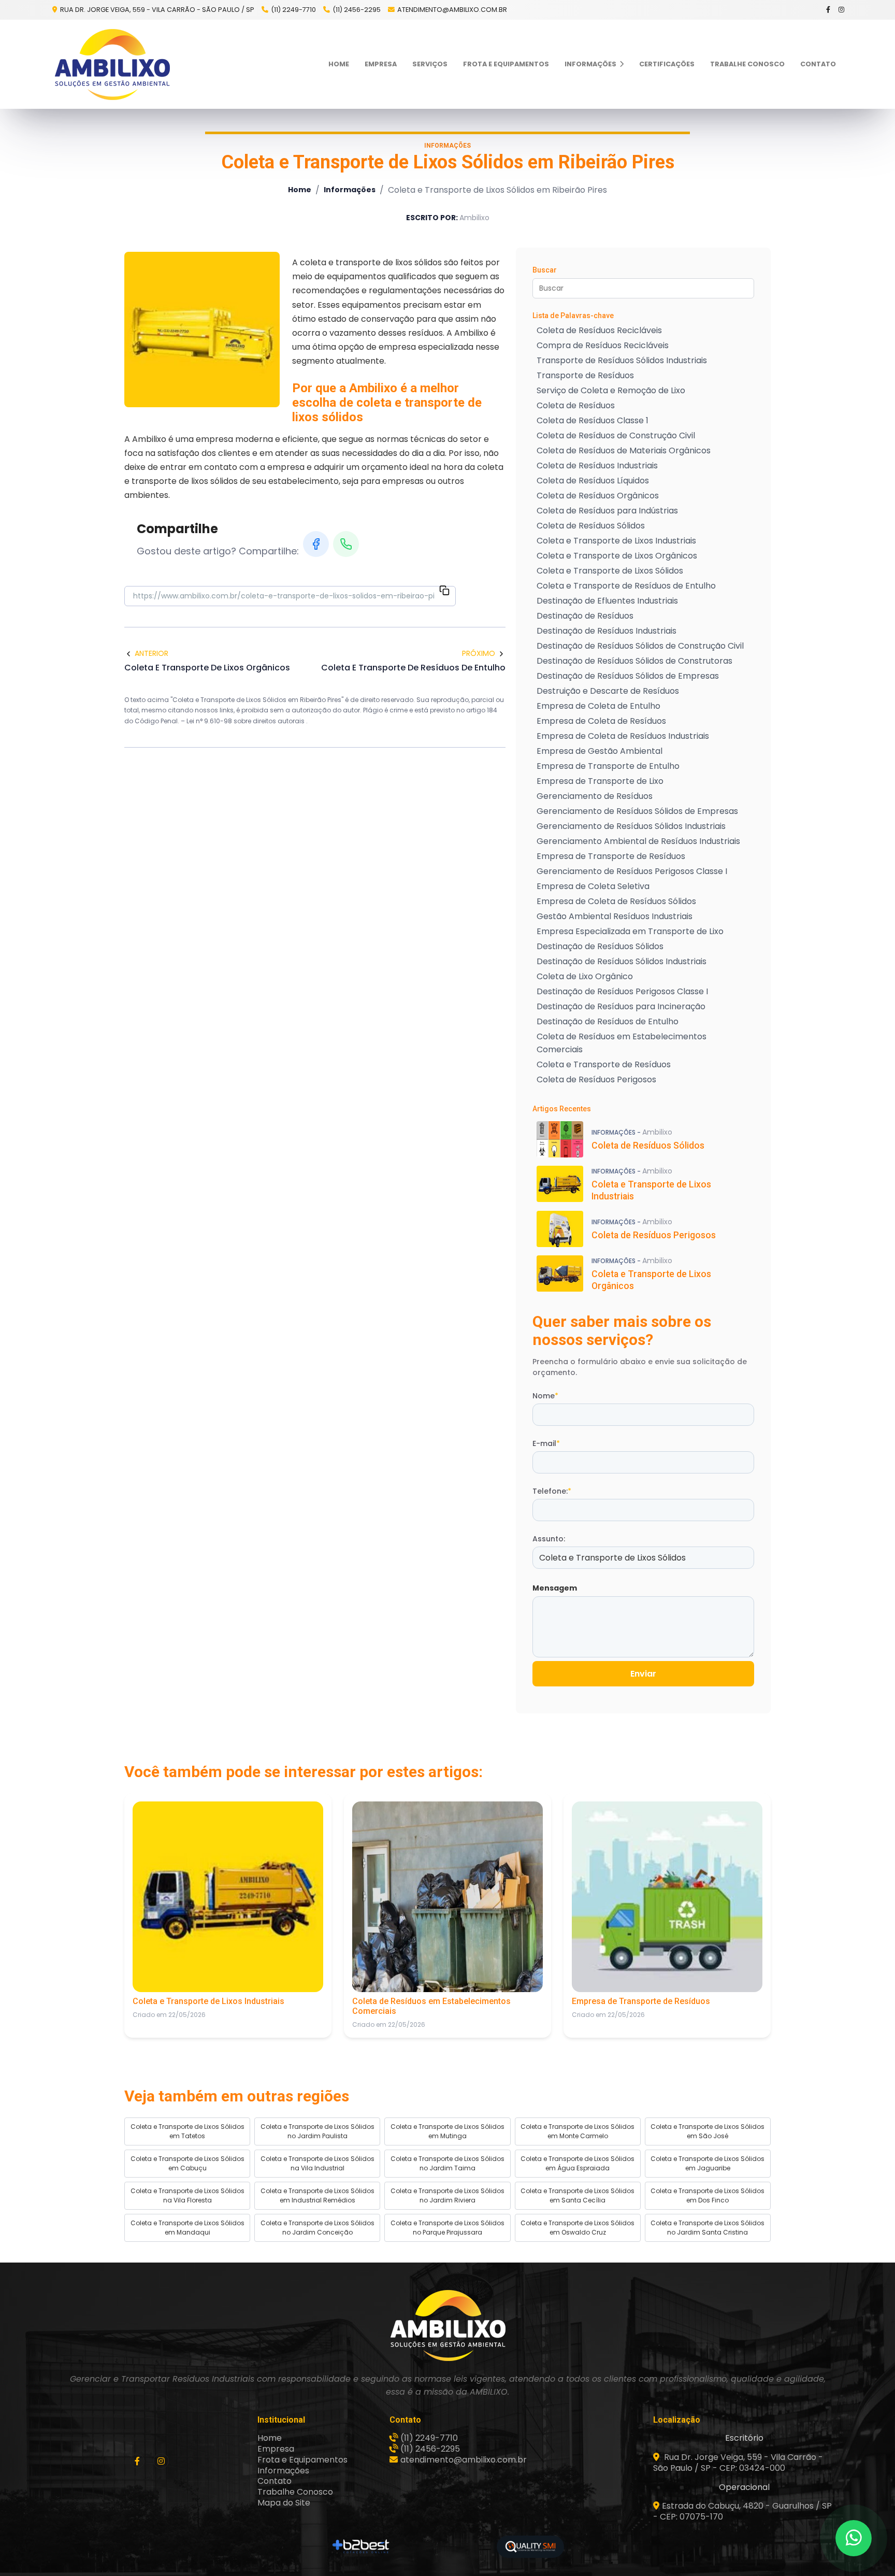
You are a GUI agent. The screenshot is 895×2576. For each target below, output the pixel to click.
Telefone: (552, 1491)
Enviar (643, 1674)
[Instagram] (842, 10)
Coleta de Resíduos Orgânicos (598, 496)
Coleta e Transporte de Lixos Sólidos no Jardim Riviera (447, 2195)
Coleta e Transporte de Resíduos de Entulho (626, 586)
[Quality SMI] (530, 2547)
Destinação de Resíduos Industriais (607, 631)
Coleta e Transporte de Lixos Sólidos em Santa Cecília (578, 2195)
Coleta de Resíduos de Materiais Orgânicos (624, 450)
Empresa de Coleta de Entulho (598, 706)
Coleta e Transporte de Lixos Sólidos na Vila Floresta (187, 2195)
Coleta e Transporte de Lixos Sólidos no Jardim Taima (447, 2163)
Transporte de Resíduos (585, 375)
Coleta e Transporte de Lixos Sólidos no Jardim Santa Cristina (708, 2228)
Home (339, 64)
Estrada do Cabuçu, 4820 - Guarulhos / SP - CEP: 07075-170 (742, 2511)
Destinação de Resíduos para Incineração (621, 1006)
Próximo (479, 653)
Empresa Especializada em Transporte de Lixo (630, 931)
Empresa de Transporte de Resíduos (611, 856)
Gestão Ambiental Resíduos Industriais (615, 916)
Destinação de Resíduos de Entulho (608, 1021)
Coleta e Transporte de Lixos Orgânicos (617, 556)
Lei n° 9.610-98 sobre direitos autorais (246, 721)
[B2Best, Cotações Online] (361, 2546)
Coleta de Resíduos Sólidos (591, 526)
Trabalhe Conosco (747, 64)
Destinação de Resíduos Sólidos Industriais (622, 961)
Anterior (151, 653)
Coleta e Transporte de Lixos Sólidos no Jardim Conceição (317, 2228)
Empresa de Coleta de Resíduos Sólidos (616, 901)
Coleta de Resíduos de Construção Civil (616, 435)
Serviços (430, 64)
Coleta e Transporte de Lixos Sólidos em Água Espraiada (578, 2163)
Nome (545, 1396)
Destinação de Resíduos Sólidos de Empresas (628, 676)
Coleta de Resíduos (576, 405)
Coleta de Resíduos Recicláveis (599, 330)
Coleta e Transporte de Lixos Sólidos (610, 571)
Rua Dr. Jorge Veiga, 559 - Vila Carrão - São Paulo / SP (156, 10)
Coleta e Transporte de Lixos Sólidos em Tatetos (187, 2131)
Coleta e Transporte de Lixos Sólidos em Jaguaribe (708, 2163)
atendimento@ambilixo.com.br (452, 10)
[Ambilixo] (447, 2325)
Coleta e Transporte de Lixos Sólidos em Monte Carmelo (578, 2131)
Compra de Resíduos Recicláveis (603, 345)
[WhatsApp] (346, 544)
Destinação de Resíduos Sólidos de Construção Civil (640, 646)
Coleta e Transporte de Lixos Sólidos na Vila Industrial (317, 2163)
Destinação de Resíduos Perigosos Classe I (622, 991)
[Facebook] (829, 10)
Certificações (667, 64)
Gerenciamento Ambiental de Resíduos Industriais (638, 841)
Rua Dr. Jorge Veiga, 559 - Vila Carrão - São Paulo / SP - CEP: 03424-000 (738, 2463)
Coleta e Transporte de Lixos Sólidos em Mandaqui (187, 2228)
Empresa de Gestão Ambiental (600, 751)
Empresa (381, 64)
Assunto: (549, 1539)
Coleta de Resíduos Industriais (597, 466)
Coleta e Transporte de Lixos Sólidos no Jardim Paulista (317, 2131)
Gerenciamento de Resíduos (595, 796)
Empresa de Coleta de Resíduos (601, 721)
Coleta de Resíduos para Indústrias (607, 511)
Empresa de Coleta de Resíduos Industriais (623, 736)
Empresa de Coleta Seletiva (593, 886)
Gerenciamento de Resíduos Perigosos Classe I (632, 871)
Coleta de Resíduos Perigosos (596, 1079)
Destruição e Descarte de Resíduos (608, 691)
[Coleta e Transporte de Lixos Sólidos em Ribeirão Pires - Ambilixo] (112, 64)
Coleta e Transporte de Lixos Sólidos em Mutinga (447, 2131)
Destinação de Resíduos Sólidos (600, 946)
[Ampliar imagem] (202, 330)
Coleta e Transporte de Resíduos (604, 1064)
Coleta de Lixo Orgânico (585, 976)
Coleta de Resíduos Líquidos (593, 481)
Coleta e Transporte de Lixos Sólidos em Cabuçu (187, 2163)
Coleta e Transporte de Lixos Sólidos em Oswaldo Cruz (578, 2228)
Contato (818, 64)
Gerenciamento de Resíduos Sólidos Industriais (631, 826)
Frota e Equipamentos (506, 64)
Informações (591, 64)
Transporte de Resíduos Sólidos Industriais (622, 360)
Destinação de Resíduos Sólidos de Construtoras (634, 661)
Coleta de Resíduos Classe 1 (593, 420)
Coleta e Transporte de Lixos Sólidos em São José (708, 2131)
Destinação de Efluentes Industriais (607, 601)
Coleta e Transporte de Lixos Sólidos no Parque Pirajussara (447, 2228)
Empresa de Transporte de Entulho (608, 766)
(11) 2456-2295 (357, 10)
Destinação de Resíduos (585, 616)
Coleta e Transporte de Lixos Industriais (616, 541)
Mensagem (555, 1588)
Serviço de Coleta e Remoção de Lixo (611, 390)
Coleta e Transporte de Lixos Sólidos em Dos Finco (708, 2195)
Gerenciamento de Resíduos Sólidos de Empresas (637, 811)
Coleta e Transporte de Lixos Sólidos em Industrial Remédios (317, 2195)
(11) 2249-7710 (293, 10)
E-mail (546, 1443)
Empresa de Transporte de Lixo (600, 781)
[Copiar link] (444, 592)
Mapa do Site (284, 2503)
